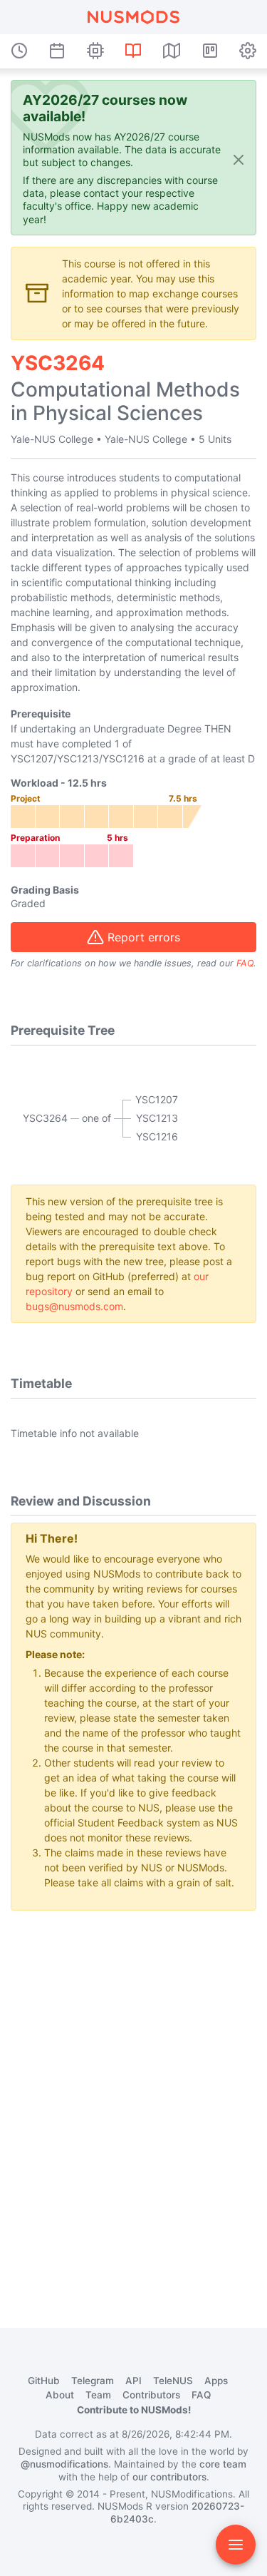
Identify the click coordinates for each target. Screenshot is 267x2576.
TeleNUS (173, 2381)
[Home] (133, 17)
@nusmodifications (64, 2464)
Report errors (144, 937)
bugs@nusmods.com (74, 1306)
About (60, 2395)
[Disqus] (133, 2100)
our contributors (169, 2477)
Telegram (93, 2381)
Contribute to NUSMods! (134, 2410)
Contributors (151, 2395)
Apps (216, 2381)
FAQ (245, 963)
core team (223, 2464)
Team (98, 2395)
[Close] (239, 159)
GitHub (44, 2381)
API (133, 2381)
